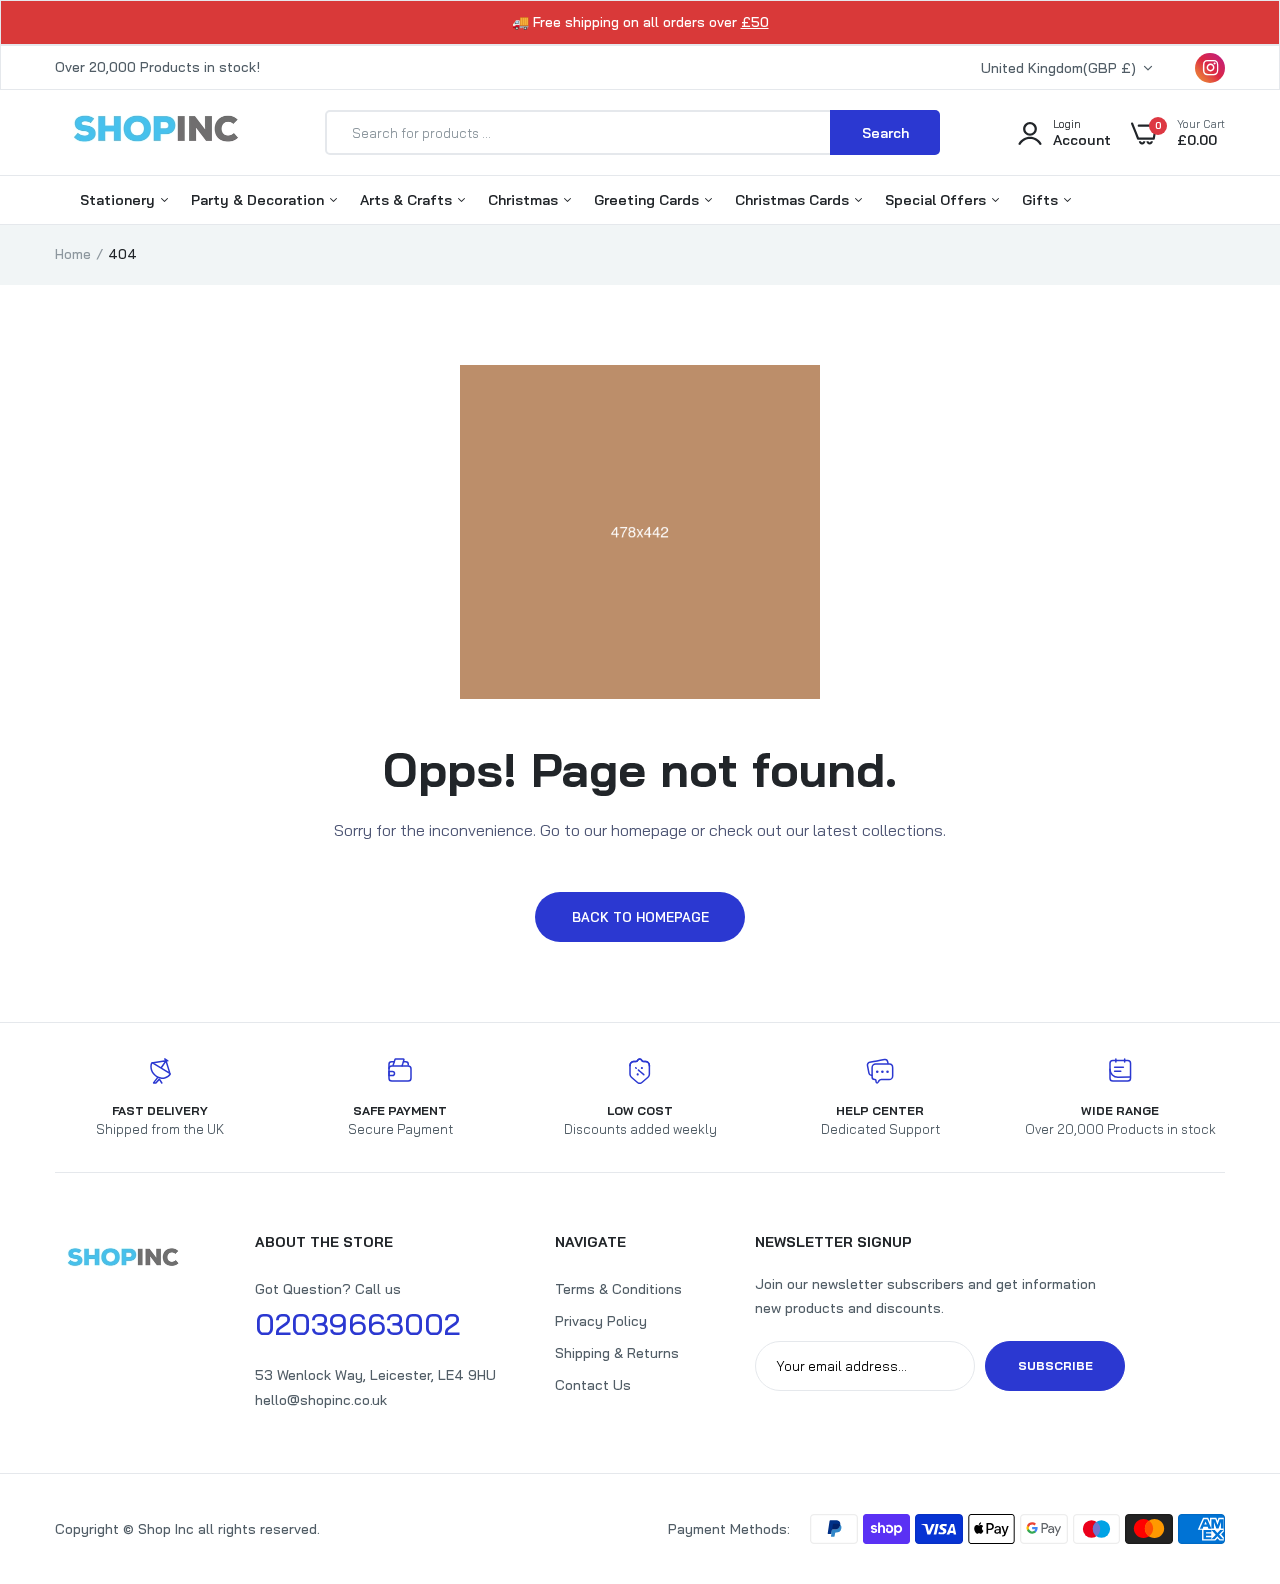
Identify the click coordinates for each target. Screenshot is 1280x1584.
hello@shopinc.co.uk (321, 1400)
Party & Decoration (259, 200)
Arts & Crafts (408, 200)
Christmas (525, 200)
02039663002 (357, 1324)
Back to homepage (640, 917)
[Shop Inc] (155, 132)
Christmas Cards (794, 200)
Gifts (1042, 200)
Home (73, 254)
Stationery (119, 200)
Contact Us (593, 1385)
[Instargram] (1210, 68)
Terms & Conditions (618, 1289)
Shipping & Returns (617, 1353)
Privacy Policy (601, 1321)
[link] (1225, 1439)
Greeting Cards (648, 200)
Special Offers (937, 200)
